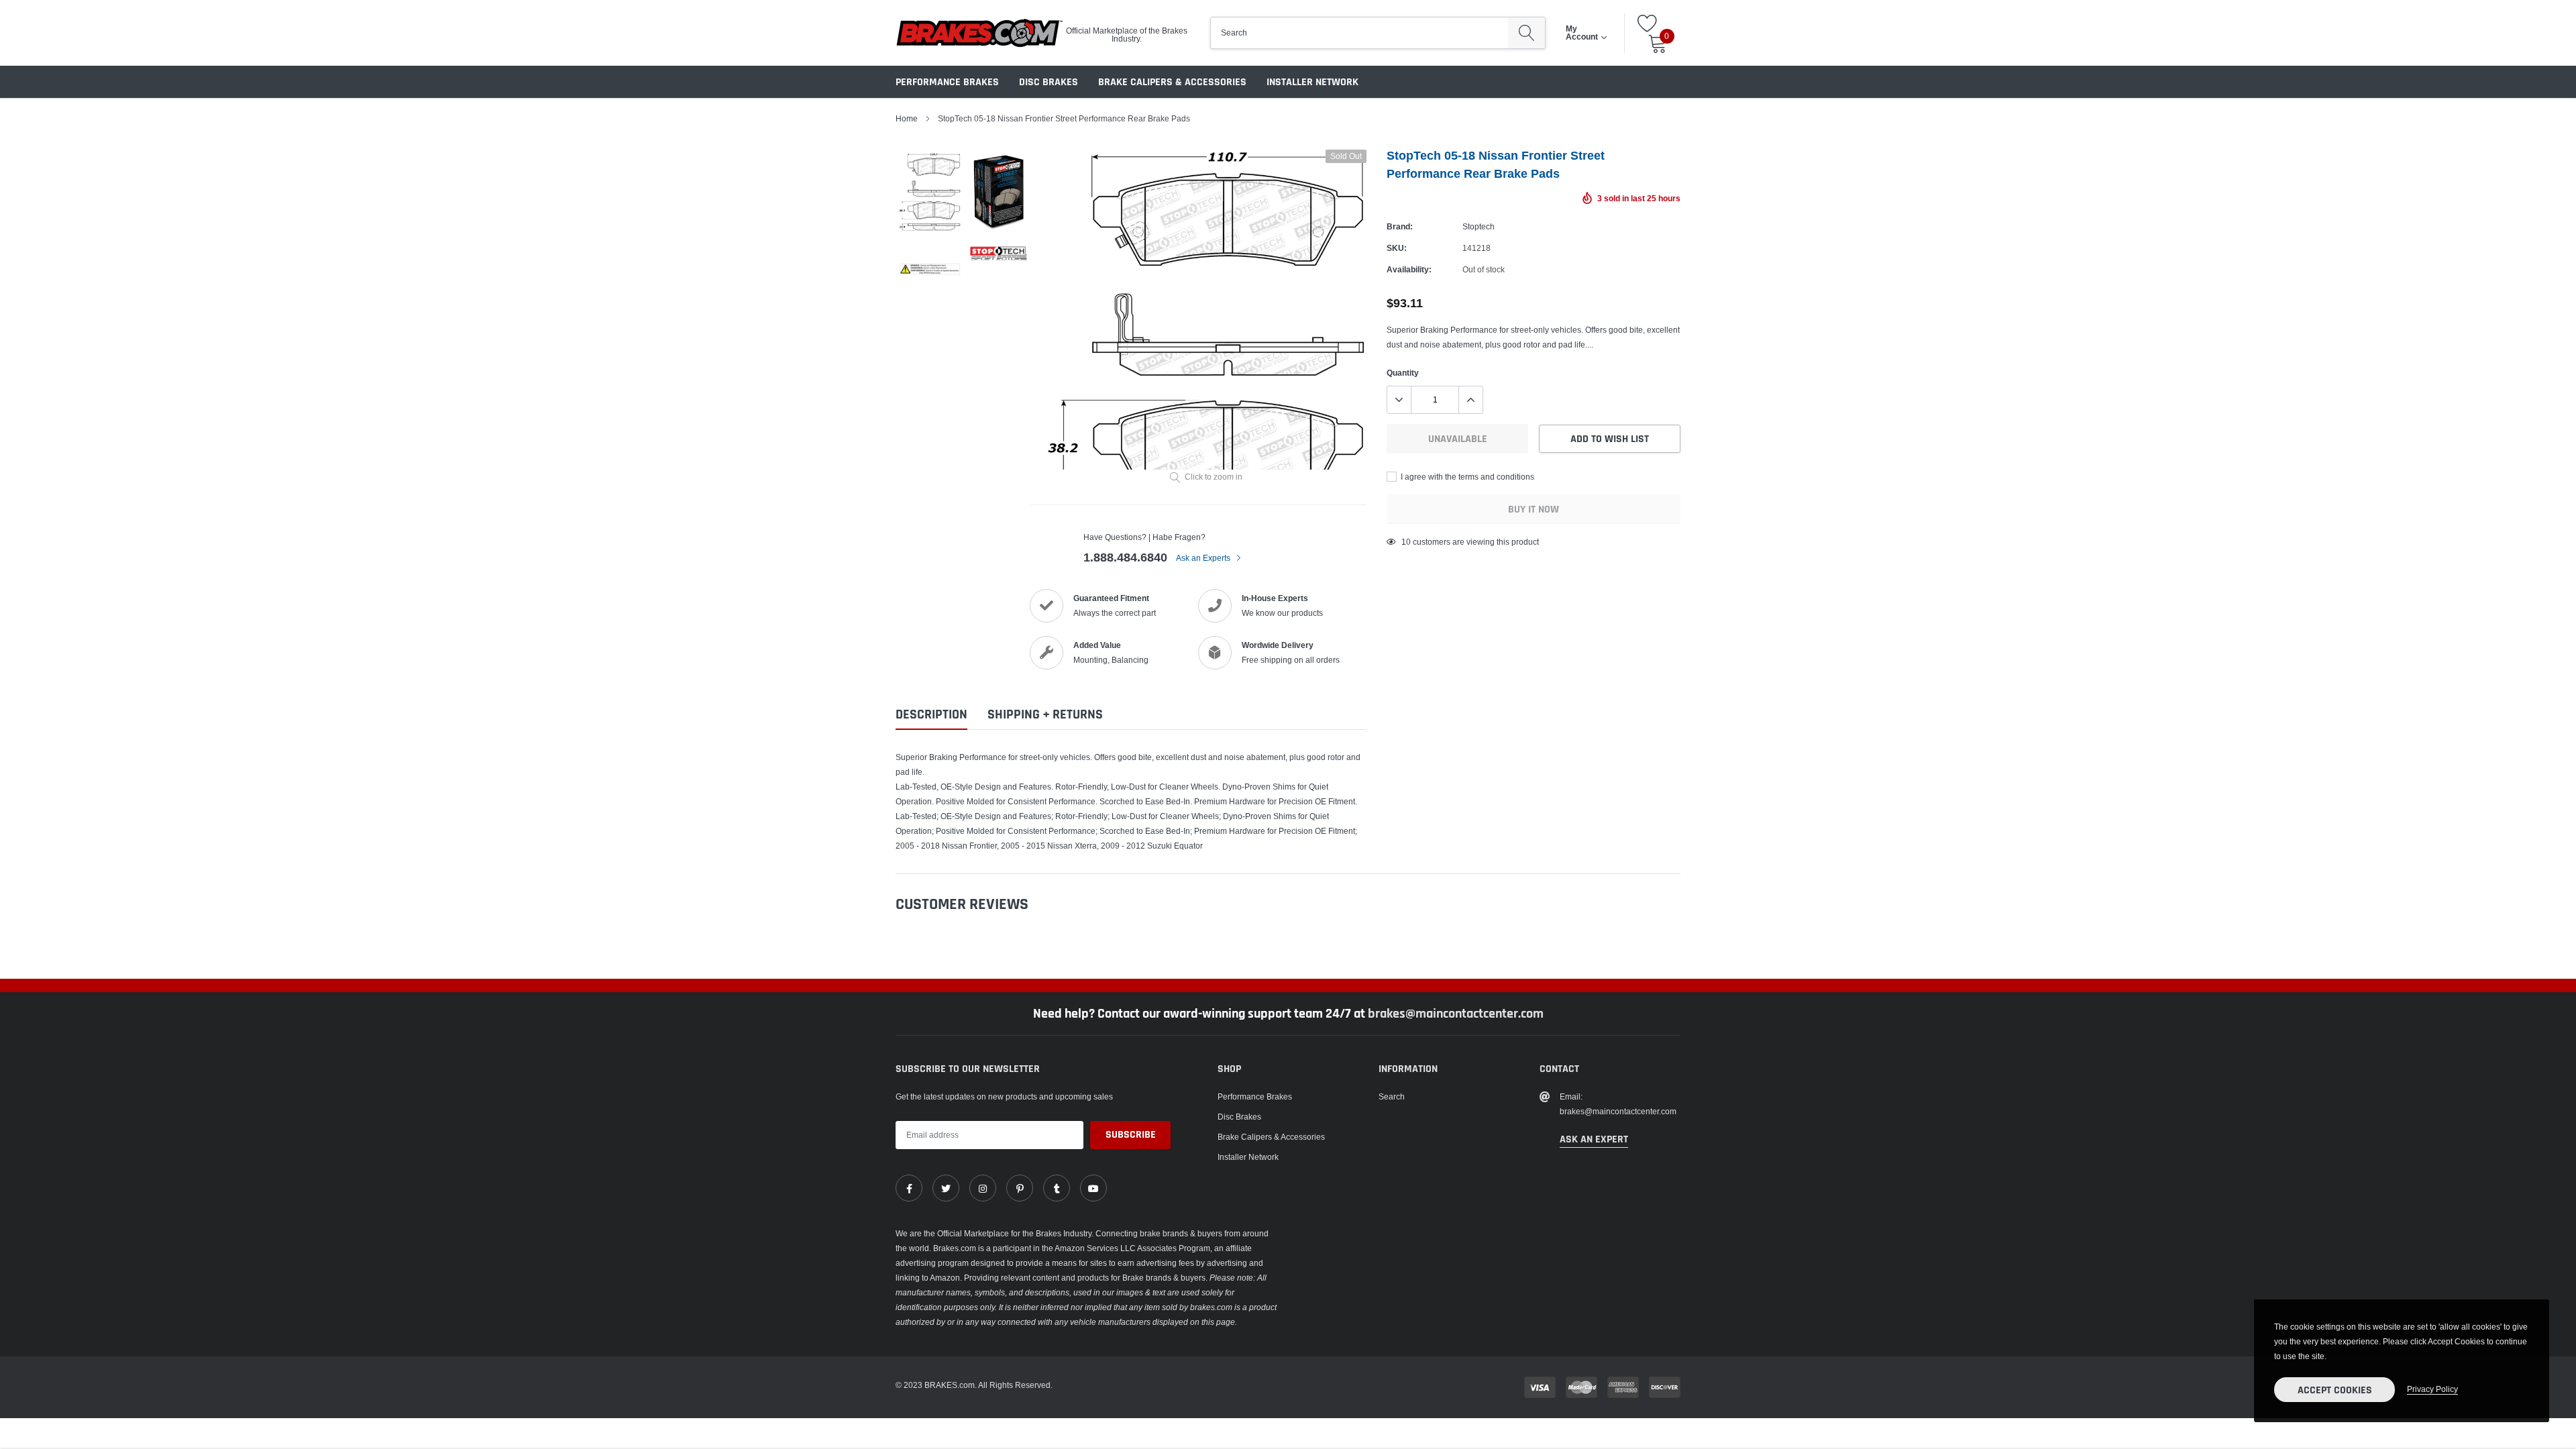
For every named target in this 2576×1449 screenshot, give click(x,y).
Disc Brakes (1049, 82)
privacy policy (2432, 1389)
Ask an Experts (1204, 558)
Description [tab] (931, 715)
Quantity (1403, 373)
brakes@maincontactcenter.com (1456, 1014)
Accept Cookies (2335, 1390)
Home (907, 118)
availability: (1409, 269)
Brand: (1400, 226)
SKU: (1397, 248)
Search (1392, 1096)
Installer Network (1312, 82)
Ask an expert (1594, 1139)
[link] (909, 1188)
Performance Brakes (947, 82)
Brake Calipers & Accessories (1172, 82)
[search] (1526, 33)
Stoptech (1479, 226)
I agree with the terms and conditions (1466, 477)
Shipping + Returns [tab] (1045, 715)
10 (1406, 542)
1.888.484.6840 (1125, 557)
